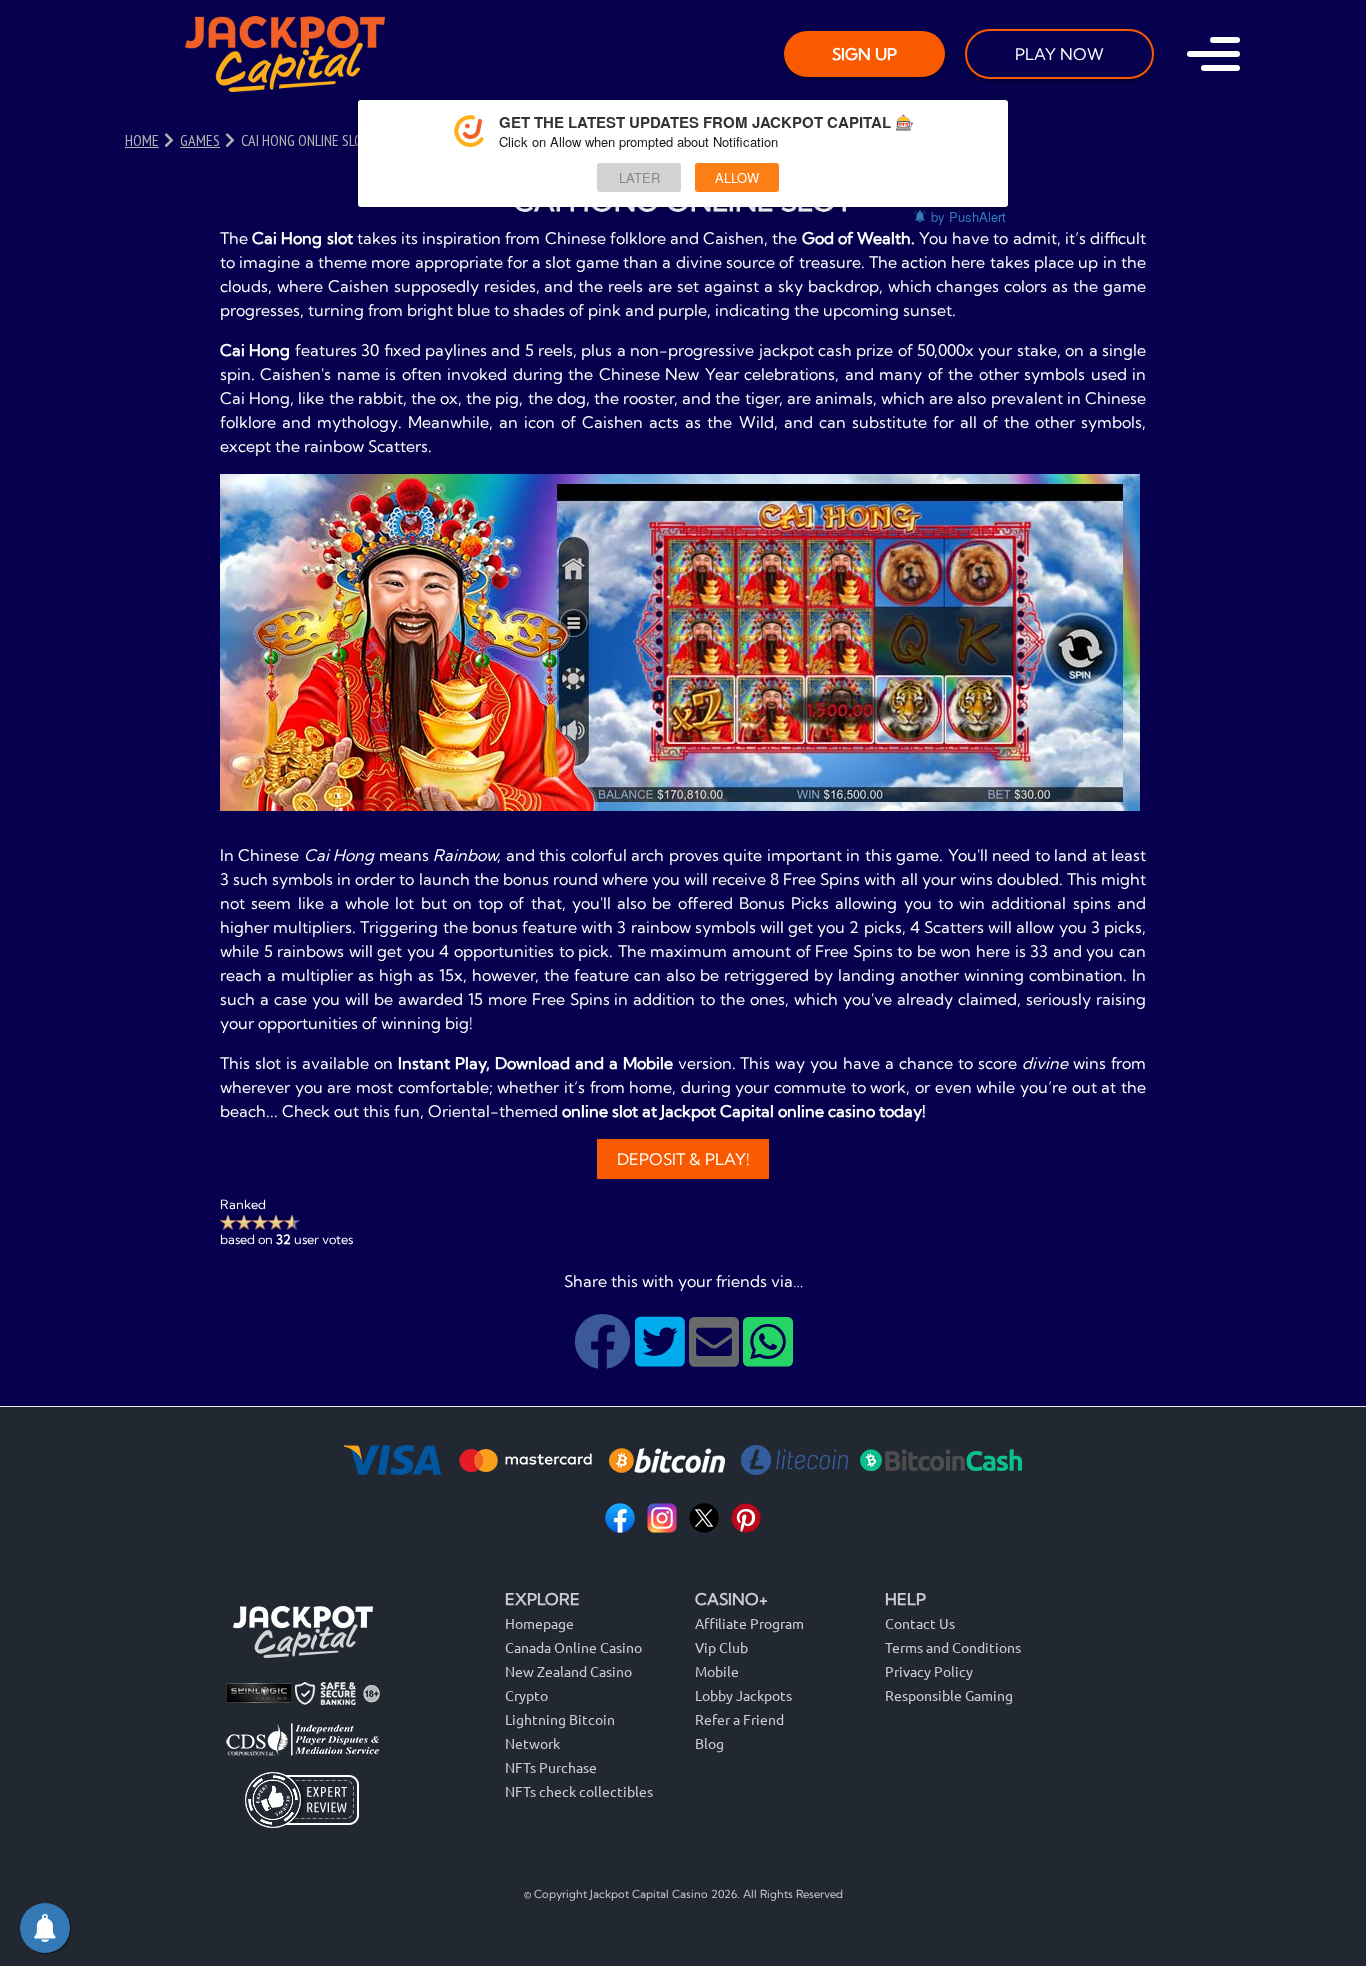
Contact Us (920, 1623)
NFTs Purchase (551, 1767)
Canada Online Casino (573, 1647)
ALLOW (737, 177)
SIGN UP (864, 54)
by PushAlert (968, 216)
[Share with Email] (716, 1357)
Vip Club (721, 1647)
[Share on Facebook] (604, 1357)
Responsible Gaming (949, 1695)
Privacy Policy (929, 1671)
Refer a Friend (739, 1719)
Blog (709, 1743)
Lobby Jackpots (743, 1695)
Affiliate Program (749, 1623)
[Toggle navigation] (1213, 54)
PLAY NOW (1059, 54)
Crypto (526, 1695)
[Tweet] (662, 1357)
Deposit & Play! (683, 1159)
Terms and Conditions (953, 1647)
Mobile (717, 1671)
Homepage (539, 1623)
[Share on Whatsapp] (768, 1357)
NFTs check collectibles (579, 1791)
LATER (639, 177)
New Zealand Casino (568, 1671)
